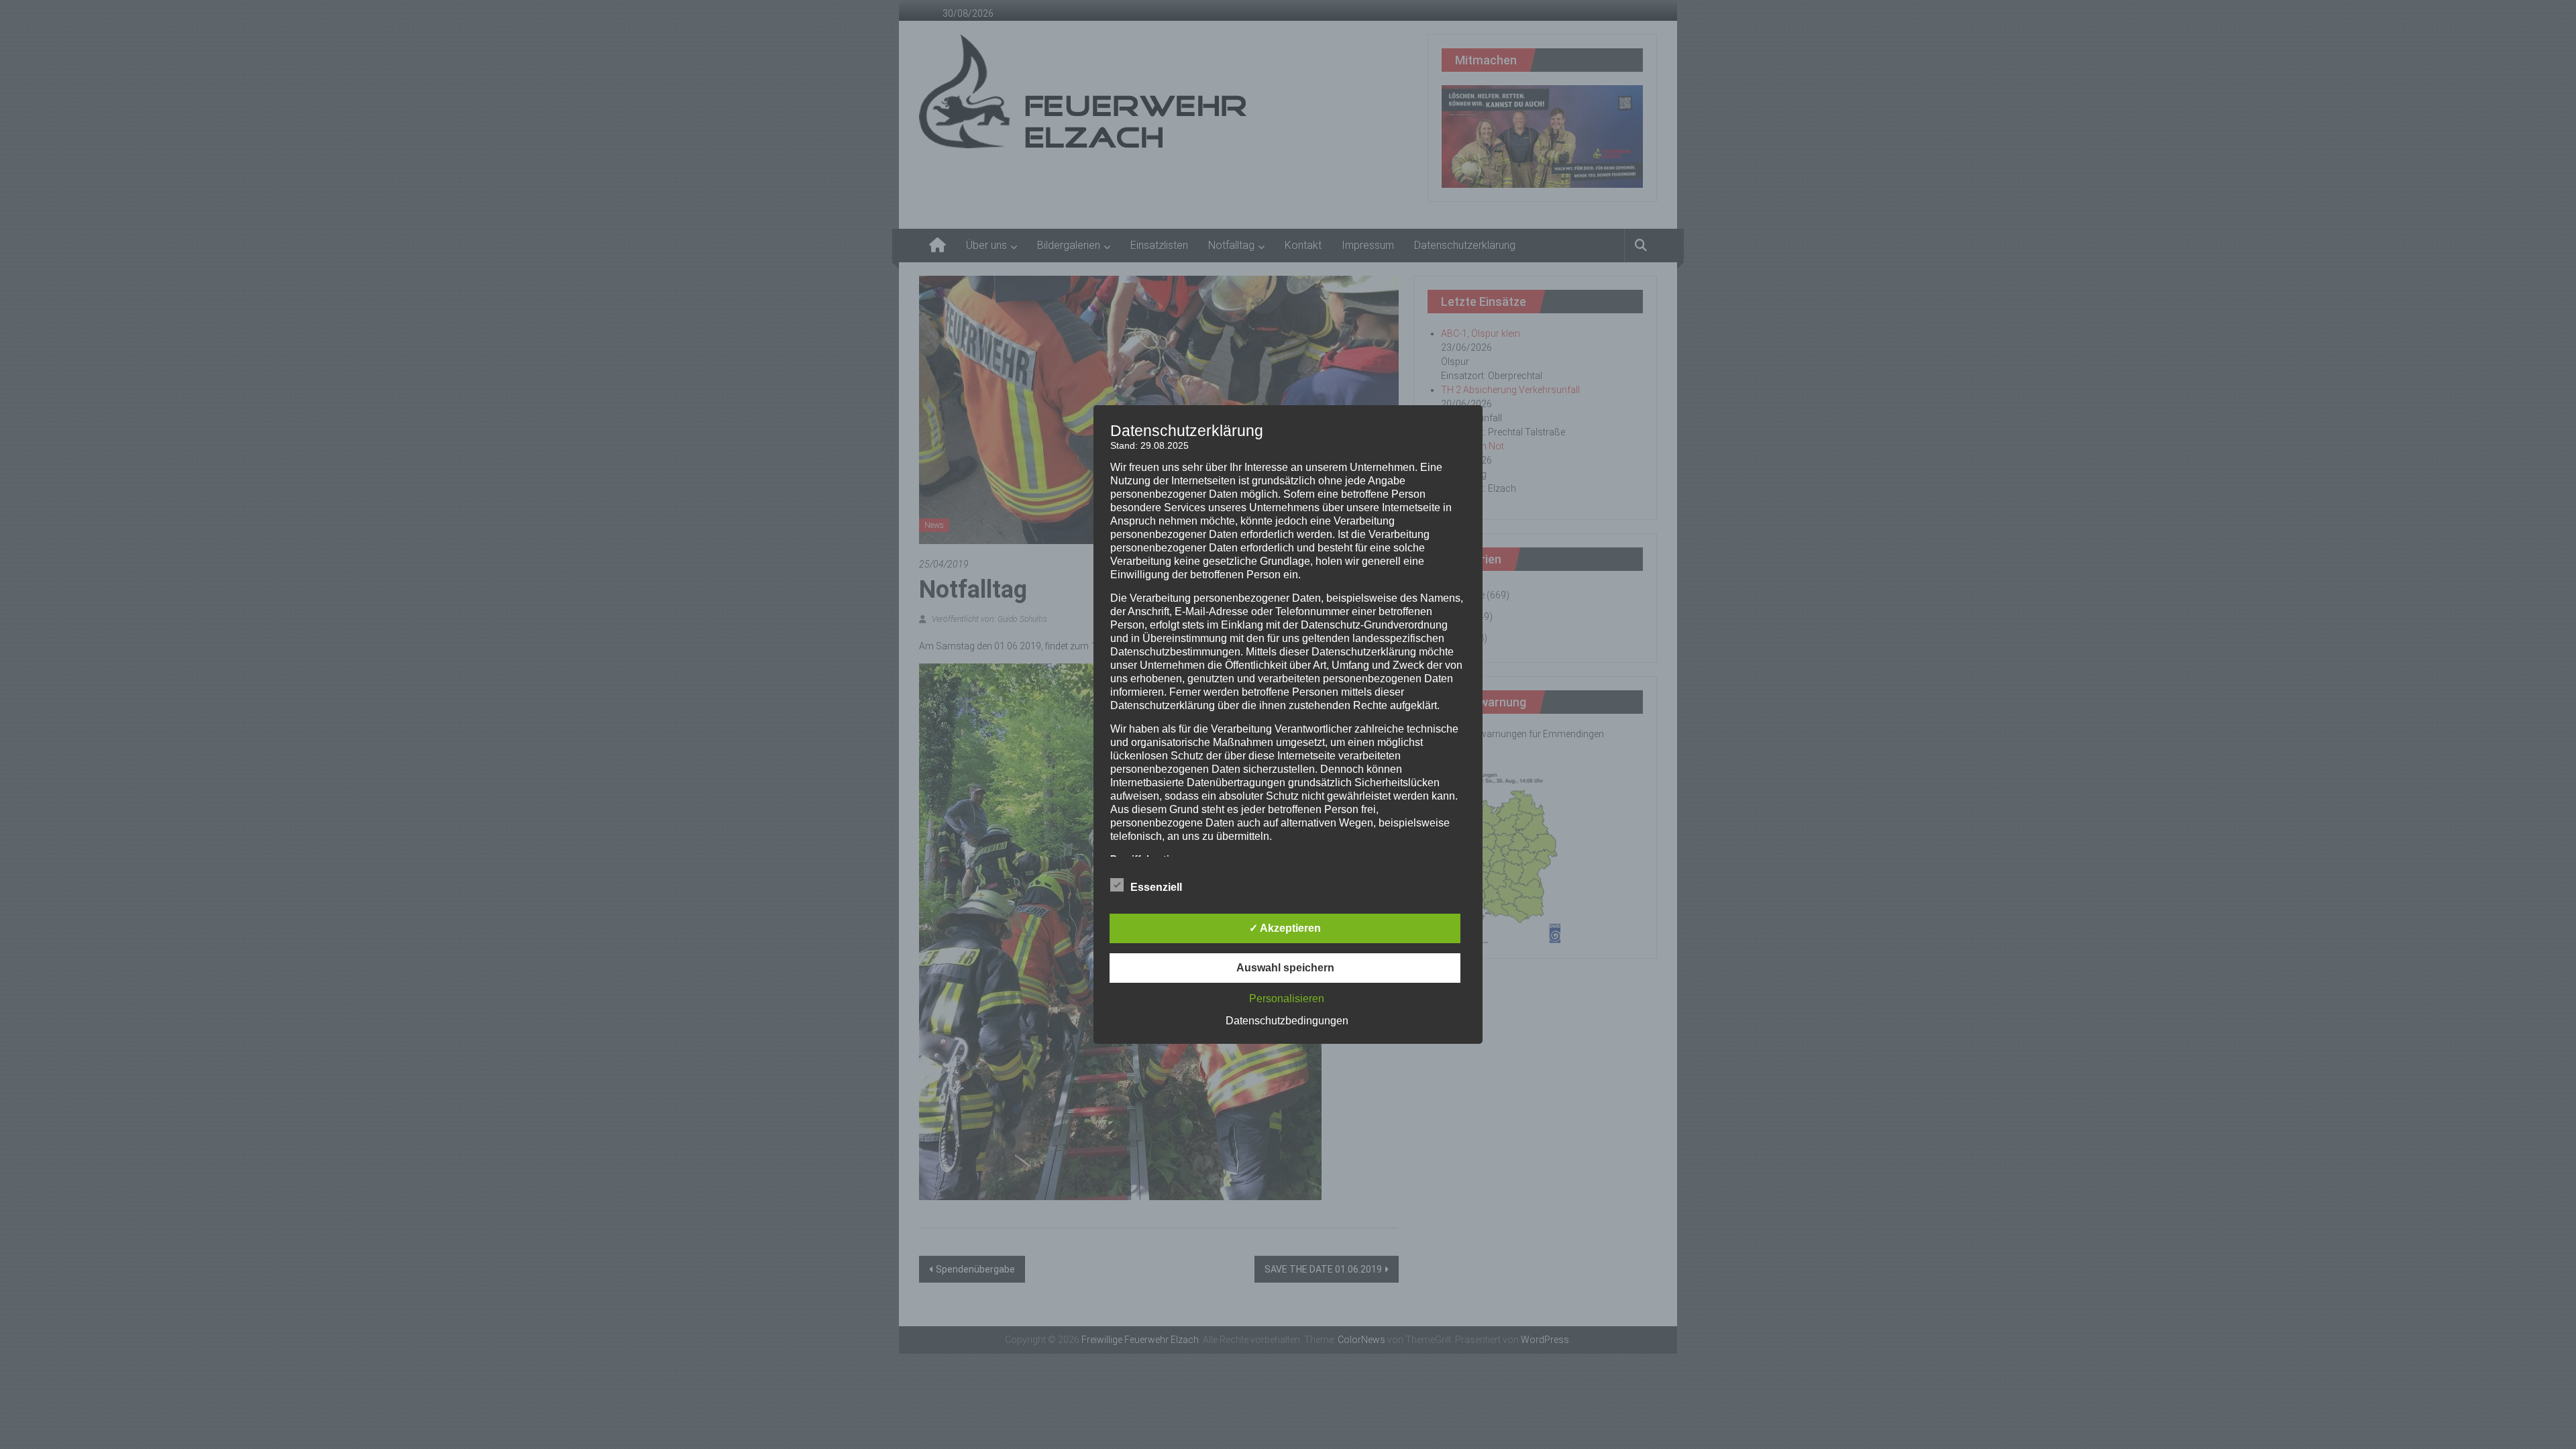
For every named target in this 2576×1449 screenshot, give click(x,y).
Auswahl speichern (1285, 968)
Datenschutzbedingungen (1287, 1021)
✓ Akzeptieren (1285, 928)
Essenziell (1156, 887)
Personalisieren (1287, 999)
